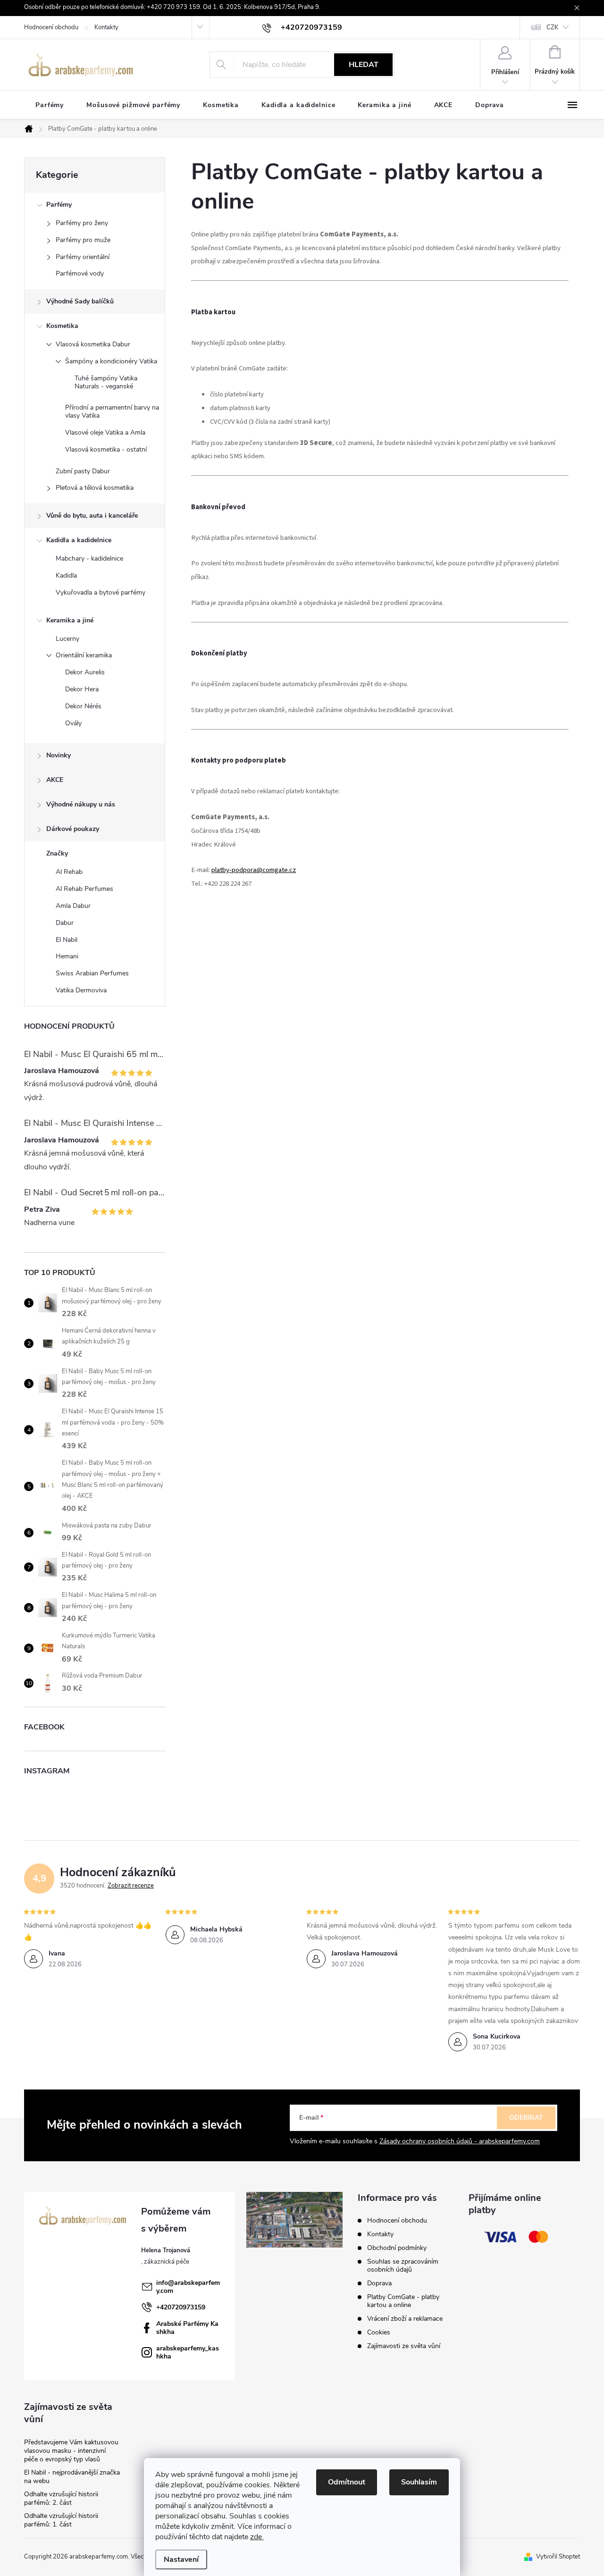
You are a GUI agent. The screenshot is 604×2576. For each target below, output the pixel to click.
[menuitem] (50, 105)
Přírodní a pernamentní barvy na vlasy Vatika (112, 411)
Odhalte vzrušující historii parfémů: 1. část (61, 2520)
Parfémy (59, 205)
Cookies (379, 2332)
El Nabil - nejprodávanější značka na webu (72, 2477)
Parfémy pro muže (83, 240)
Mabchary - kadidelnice (89, 558)
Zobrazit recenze (131, 1886)
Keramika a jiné (70, 620)
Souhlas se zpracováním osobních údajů (403, 2266)
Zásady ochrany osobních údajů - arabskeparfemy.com (460, 2141)
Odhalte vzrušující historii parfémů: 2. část (61, 2498)
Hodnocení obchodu (51, 27)
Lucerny (67, 639)
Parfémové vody (80, 273)
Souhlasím (419, 2482)
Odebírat (526, 2118)
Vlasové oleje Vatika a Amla (105, 432)
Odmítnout (347, 2482)
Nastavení (181, 2559)
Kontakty (106, 27)
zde (257, 2537)
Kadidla (66, 575)
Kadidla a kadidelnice (79, 540)
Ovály (73, 723)
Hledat (364, 65)
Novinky (59, 755)
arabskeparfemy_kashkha (188, 2352)
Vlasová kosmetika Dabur (93, 344)
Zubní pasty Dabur (83, 471)
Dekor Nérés (83, 706)
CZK (552, 27)
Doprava (379, 2283)
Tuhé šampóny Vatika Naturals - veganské (106, 382)
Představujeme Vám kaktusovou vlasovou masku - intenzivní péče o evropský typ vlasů (71, 2451)
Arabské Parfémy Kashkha (187, 2328)
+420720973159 (181, 2307)
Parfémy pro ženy (82, 223)
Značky (57, 853)
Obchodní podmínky (397, 2248)
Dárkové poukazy (73, 829)
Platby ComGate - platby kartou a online (403, 2301)
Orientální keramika (84, 655)
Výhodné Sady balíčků (80, 301)
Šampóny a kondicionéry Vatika (111, 361)
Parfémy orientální (83, 257)
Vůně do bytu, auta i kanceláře (92, 516)
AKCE (55, 780)
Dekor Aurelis (85, 672)
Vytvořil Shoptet (558, 2557)
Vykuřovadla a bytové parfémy (101, 592)
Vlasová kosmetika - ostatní (106, 449)
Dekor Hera (82, 689)
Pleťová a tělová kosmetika (95, 488)
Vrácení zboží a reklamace (405, 2319)
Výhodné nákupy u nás (81, 804)
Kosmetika (62, 326)
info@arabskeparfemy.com (188, 2287)
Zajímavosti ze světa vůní (404, 2346)
